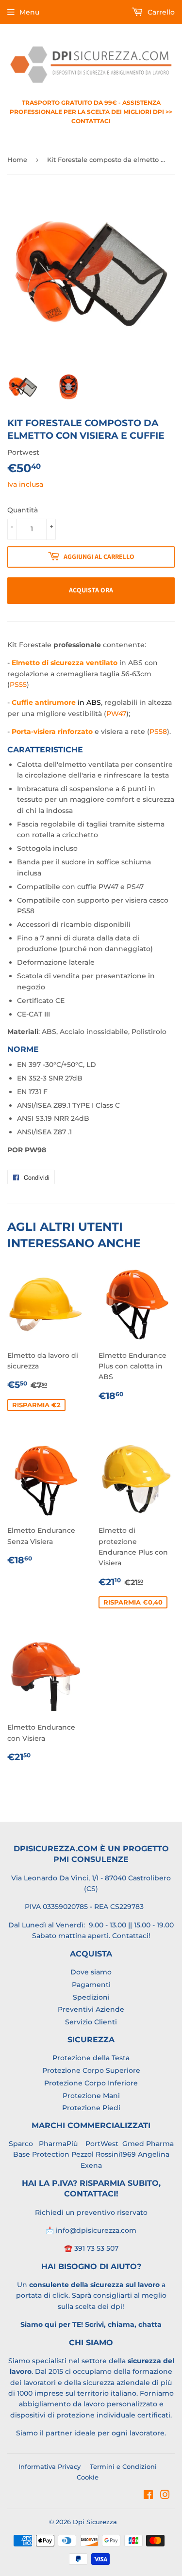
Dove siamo (91, 1972)
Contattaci (130, 1936)
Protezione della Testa (91, 2058)
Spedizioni (91, 1997)
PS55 (18, 684)
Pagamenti (91, 1985)
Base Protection (41, 2154)
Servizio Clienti (91, 2022)
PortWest (101, 2144)
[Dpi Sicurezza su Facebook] (148, 2496)
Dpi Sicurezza (95, 2522)
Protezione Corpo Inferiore (91, 2083)
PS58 (158, 731)
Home (17, 159)
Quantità (23, 510)
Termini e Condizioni (123, 2466)
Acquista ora (91, 590)
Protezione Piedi (91, 2108)
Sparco (21, 2144)
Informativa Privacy (50, 2466)
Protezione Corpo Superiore (91, 2070)
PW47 (116, 714)
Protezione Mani (91, 2096)
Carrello (160, 12)
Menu (29, 12)
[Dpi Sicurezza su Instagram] (165, 2496)
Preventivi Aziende (91, 2009)
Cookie (88, 2477)
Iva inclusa (25, 484)
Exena (91, 2165)
